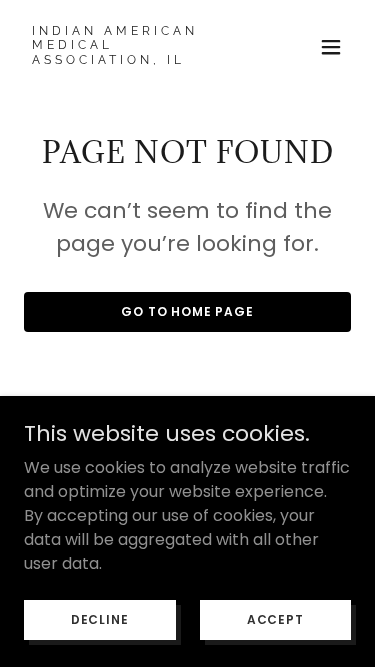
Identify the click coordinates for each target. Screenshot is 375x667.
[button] (331, 47)
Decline (100, 618)
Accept (275, 618)
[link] (138, 58)
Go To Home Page (187, 311)
